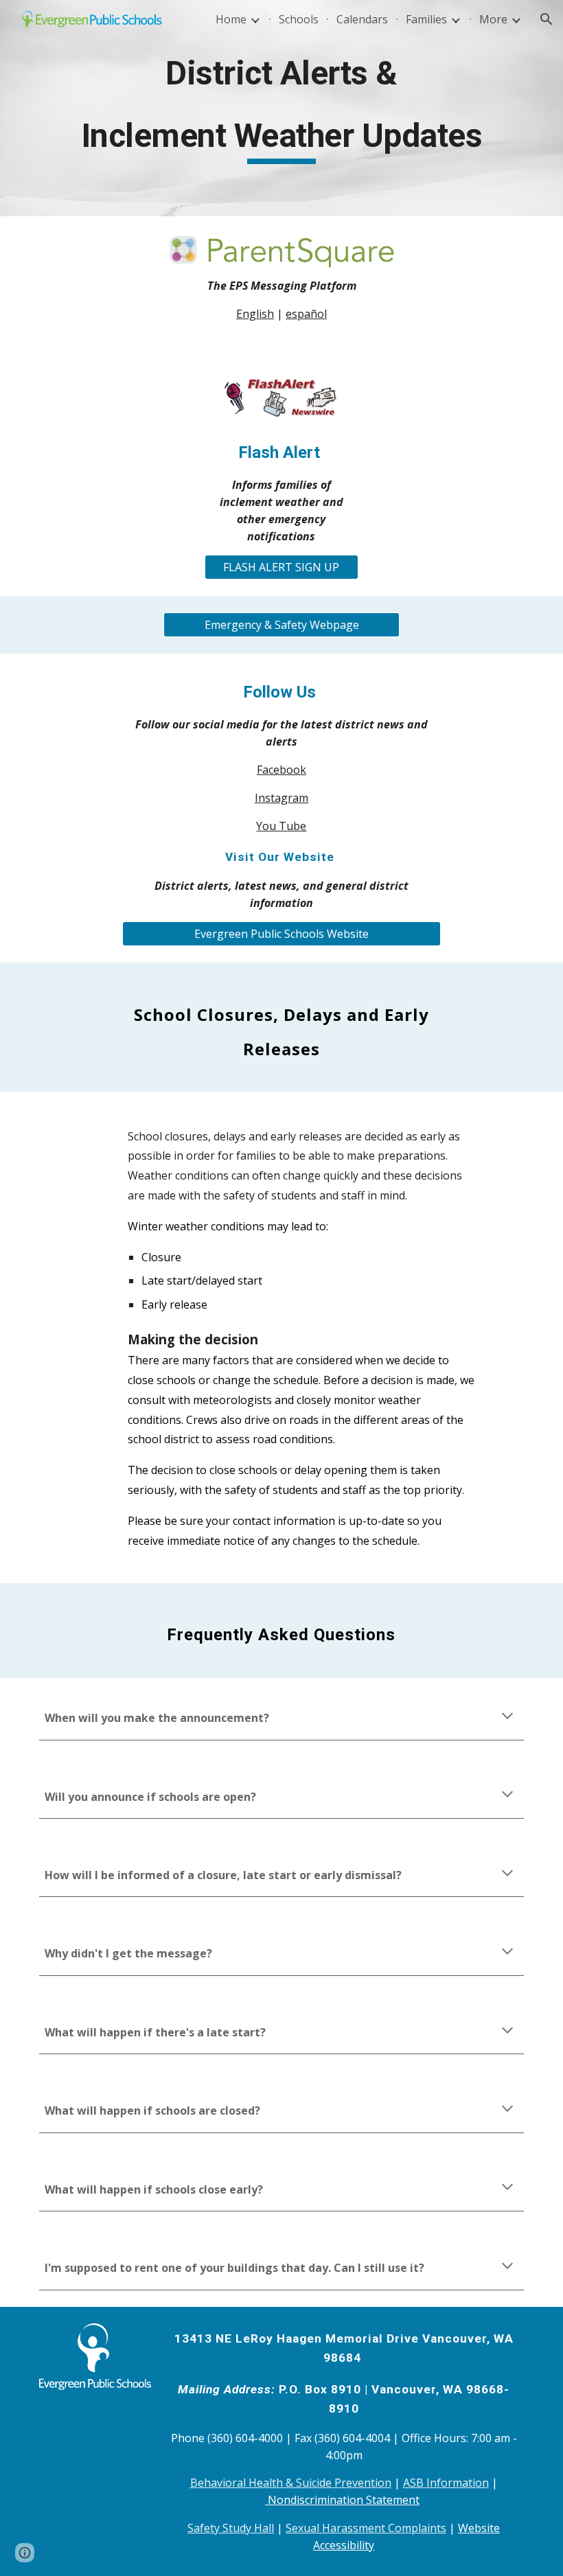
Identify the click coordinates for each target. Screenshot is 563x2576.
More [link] (493, 19)
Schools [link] (299, 19)
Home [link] (231, 19)
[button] (547, 19)
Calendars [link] (362, 19)
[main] (281, 108)
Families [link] (426, 19)
